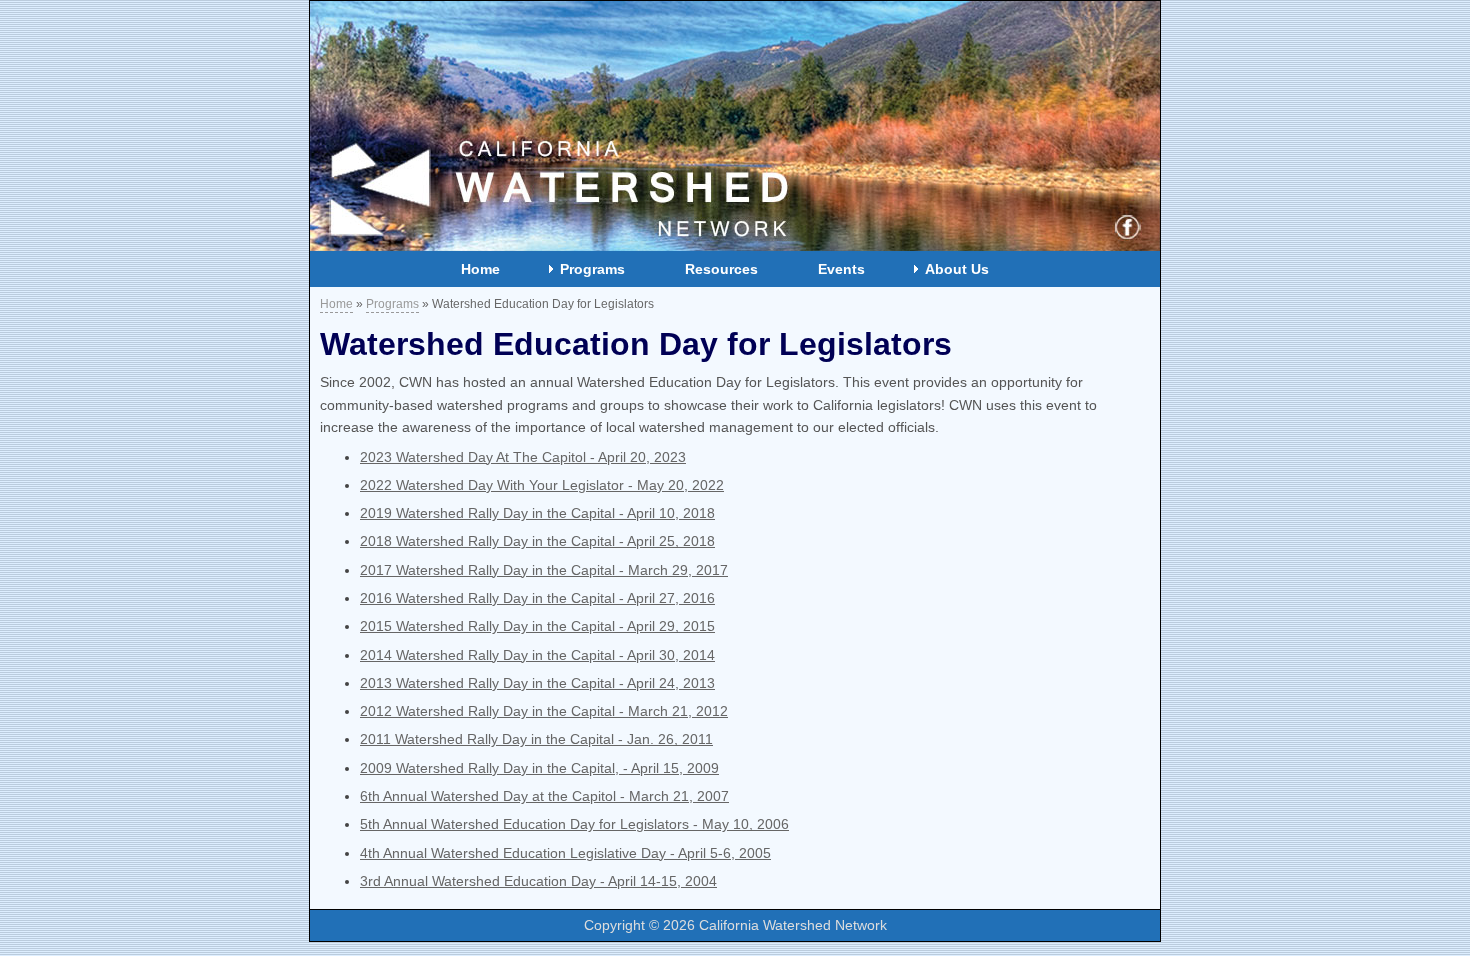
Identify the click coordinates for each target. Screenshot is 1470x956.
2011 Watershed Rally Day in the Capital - (536, 739)
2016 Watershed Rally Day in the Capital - (537, 598)
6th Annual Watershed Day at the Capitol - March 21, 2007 (544, 796)
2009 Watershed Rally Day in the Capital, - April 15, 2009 (539, 768)
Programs (592, 269)
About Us (957, 269)
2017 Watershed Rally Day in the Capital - (544, 570)
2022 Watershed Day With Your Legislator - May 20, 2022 (542, 485)
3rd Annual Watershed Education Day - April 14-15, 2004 (538, 881)
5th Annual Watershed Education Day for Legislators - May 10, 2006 (574, 824)
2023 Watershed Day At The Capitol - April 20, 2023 (523, 457)
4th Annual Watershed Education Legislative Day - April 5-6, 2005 (565, 853)
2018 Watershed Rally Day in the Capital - (537, 541)
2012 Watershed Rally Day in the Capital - (544, 711)
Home (480, 269)
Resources (721, 269)
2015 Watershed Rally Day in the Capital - (537, 626)
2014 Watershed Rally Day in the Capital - (537, 655)
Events (841, 269)
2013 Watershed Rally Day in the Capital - (537, 683)
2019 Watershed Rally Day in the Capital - (537, 513)
